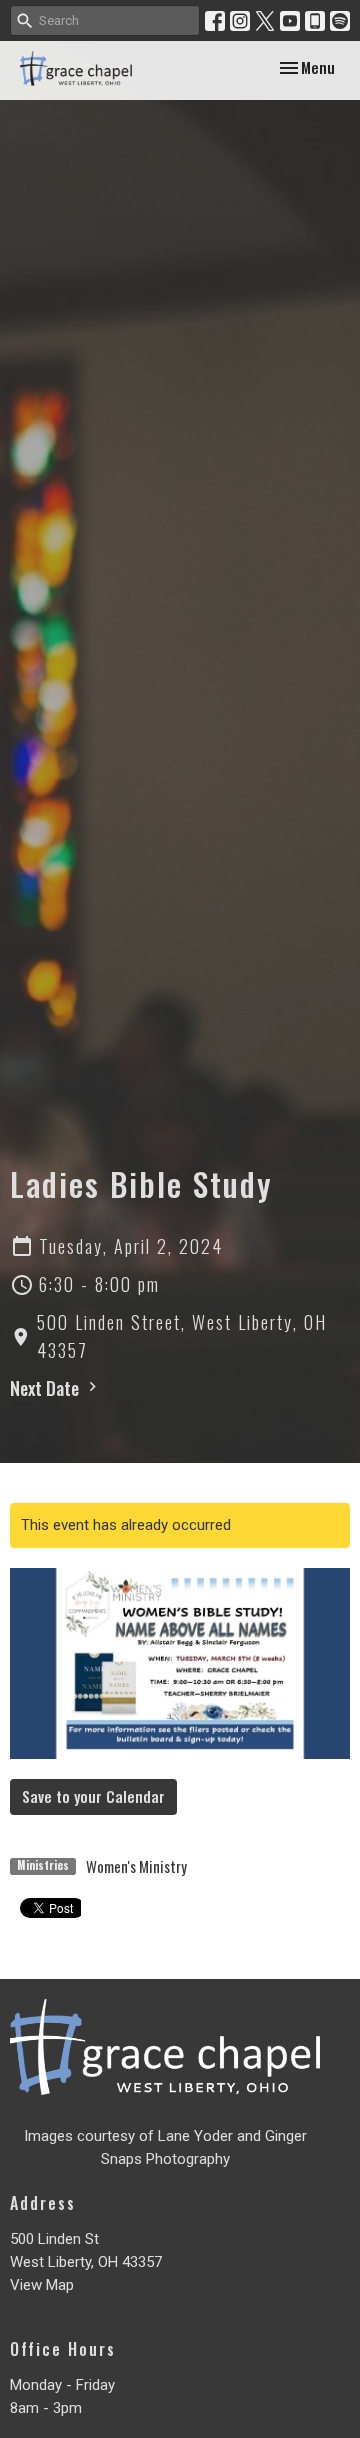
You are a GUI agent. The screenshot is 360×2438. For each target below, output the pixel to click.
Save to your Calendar (93, 1796)
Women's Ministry (136, 1866)
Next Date (46, 1388)
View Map (42, 2285)
